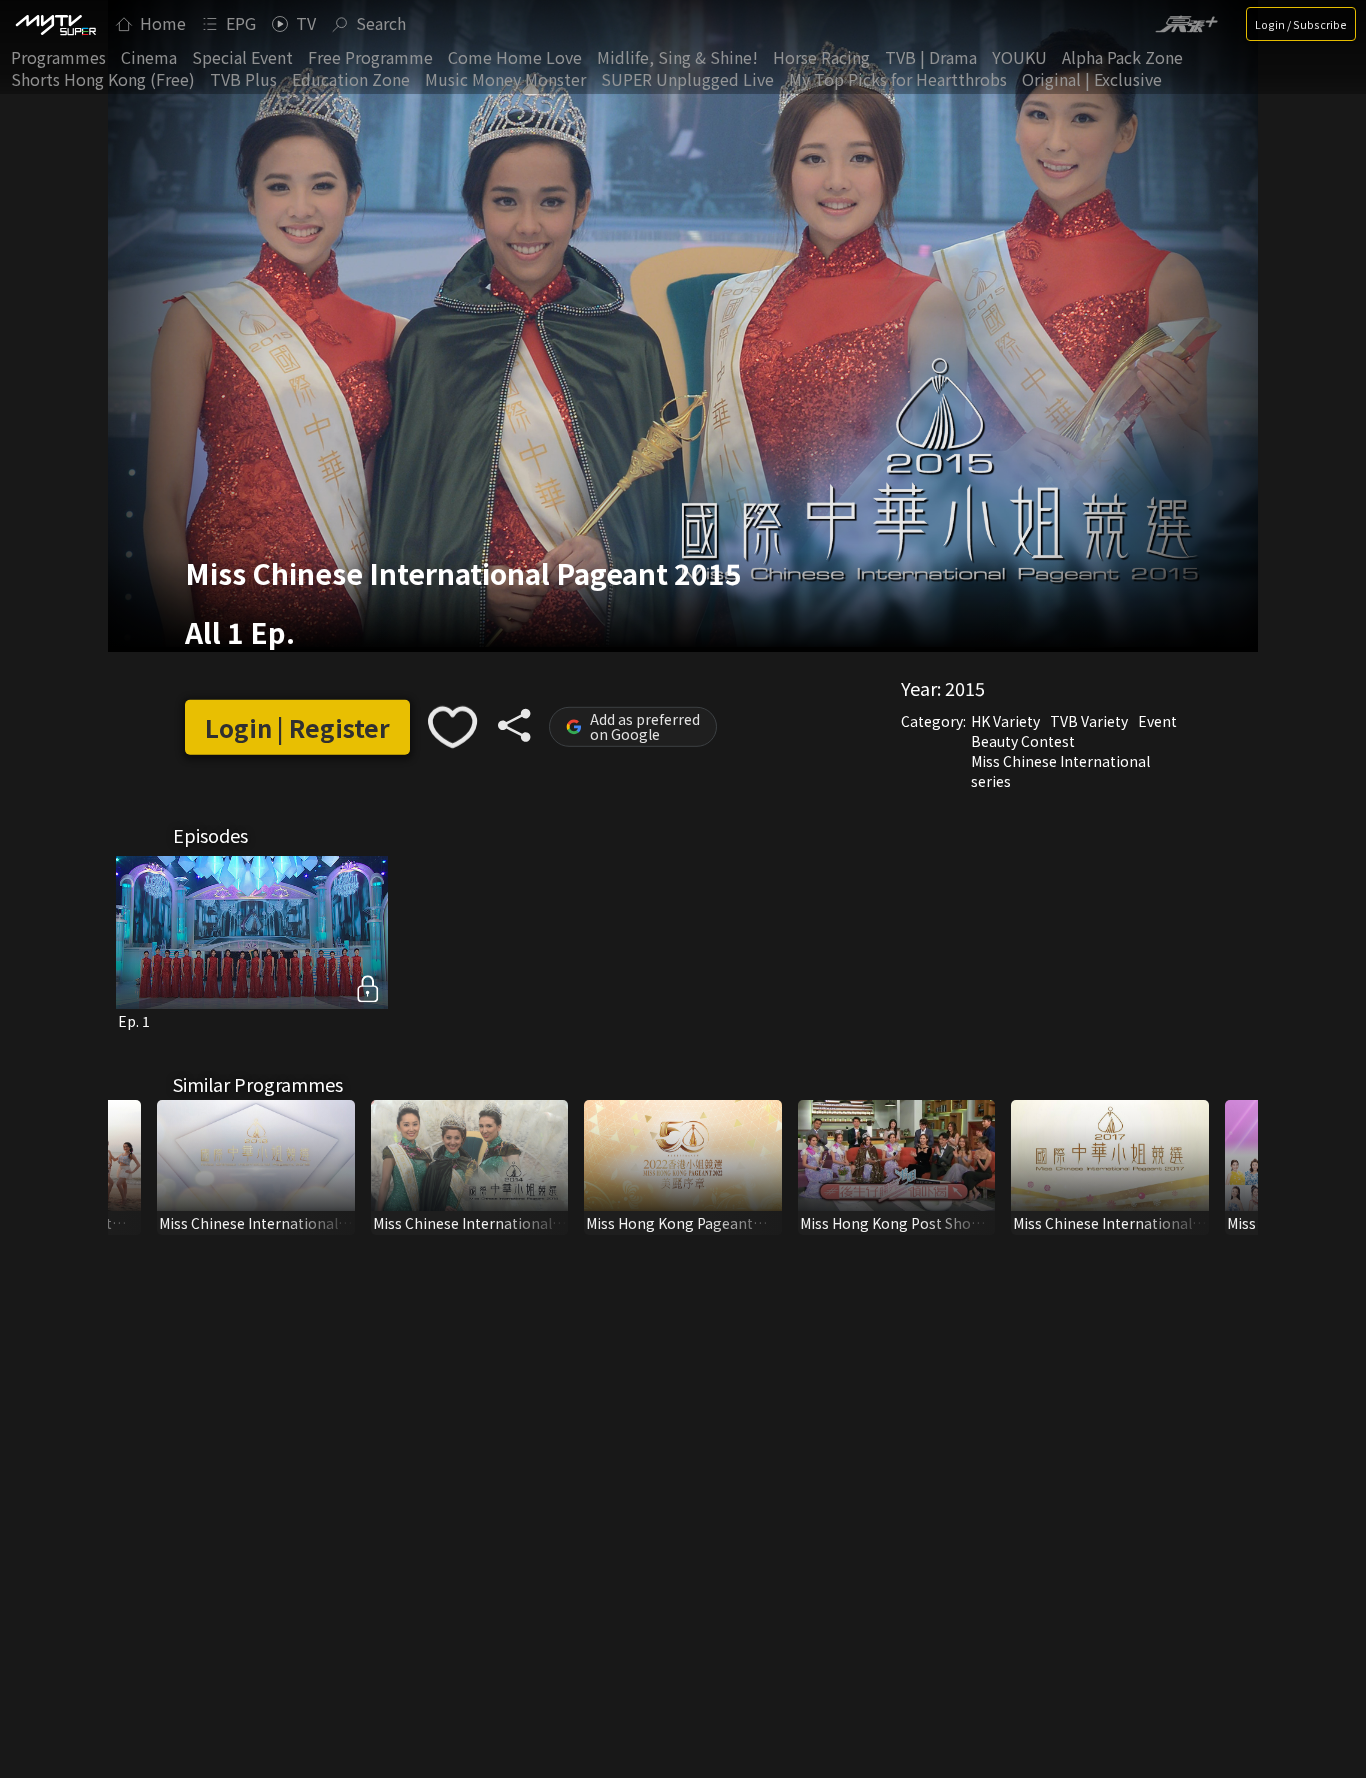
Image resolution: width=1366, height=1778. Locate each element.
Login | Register (297, 727)
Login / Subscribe (1301, 24)
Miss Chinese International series (1060, 771)
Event (1157, 721)
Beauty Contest (1023, 741)
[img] (55, 24)
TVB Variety (1089, 721)
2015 (965, 688)
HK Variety (1005, 721)
